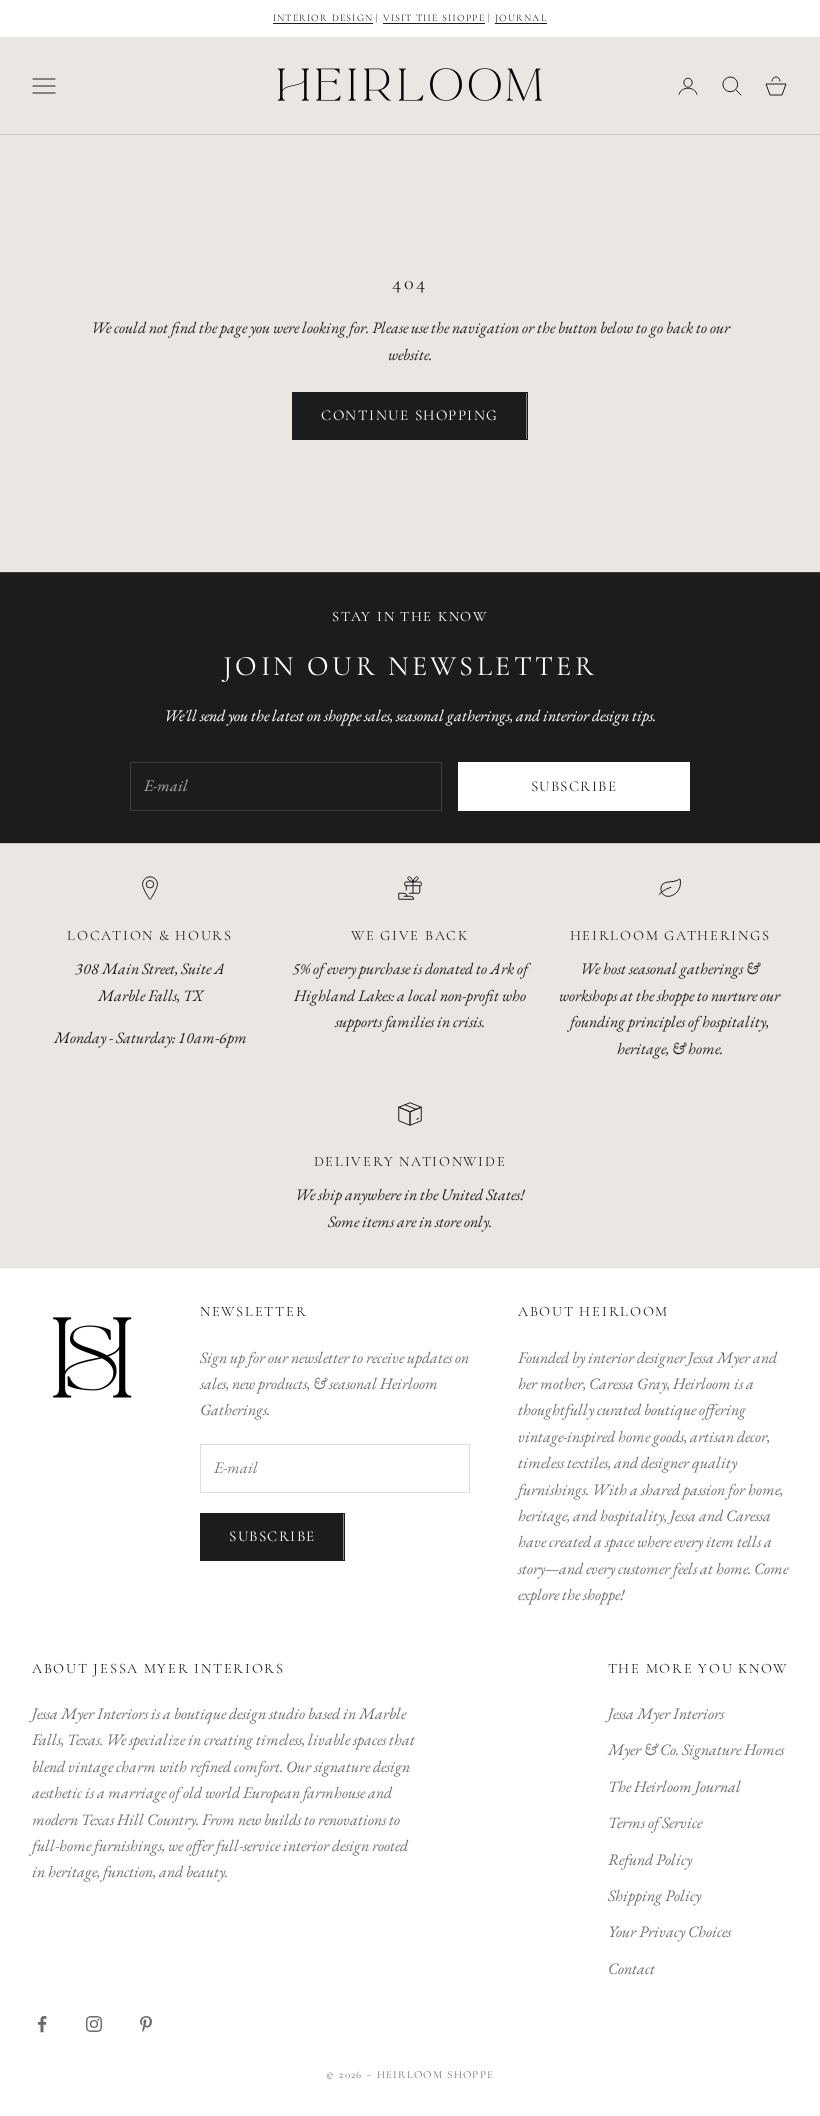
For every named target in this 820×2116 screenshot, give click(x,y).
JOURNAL (521, 18)
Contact (631, 1968)
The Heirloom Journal (674, 1786)
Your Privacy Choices (669, 1931)
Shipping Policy (654, 1895)
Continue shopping (410, 415)
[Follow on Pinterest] (146, 2024)
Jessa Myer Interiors (666, 1713)
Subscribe (574, 786)
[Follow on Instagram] (94, 2024)
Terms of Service (655, 1822)
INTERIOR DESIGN (323, 18)
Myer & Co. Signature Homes (696, 1749)
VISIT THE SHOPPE (434, 18)
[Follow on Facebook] (42, 2024)
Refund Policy (650, 1859)
